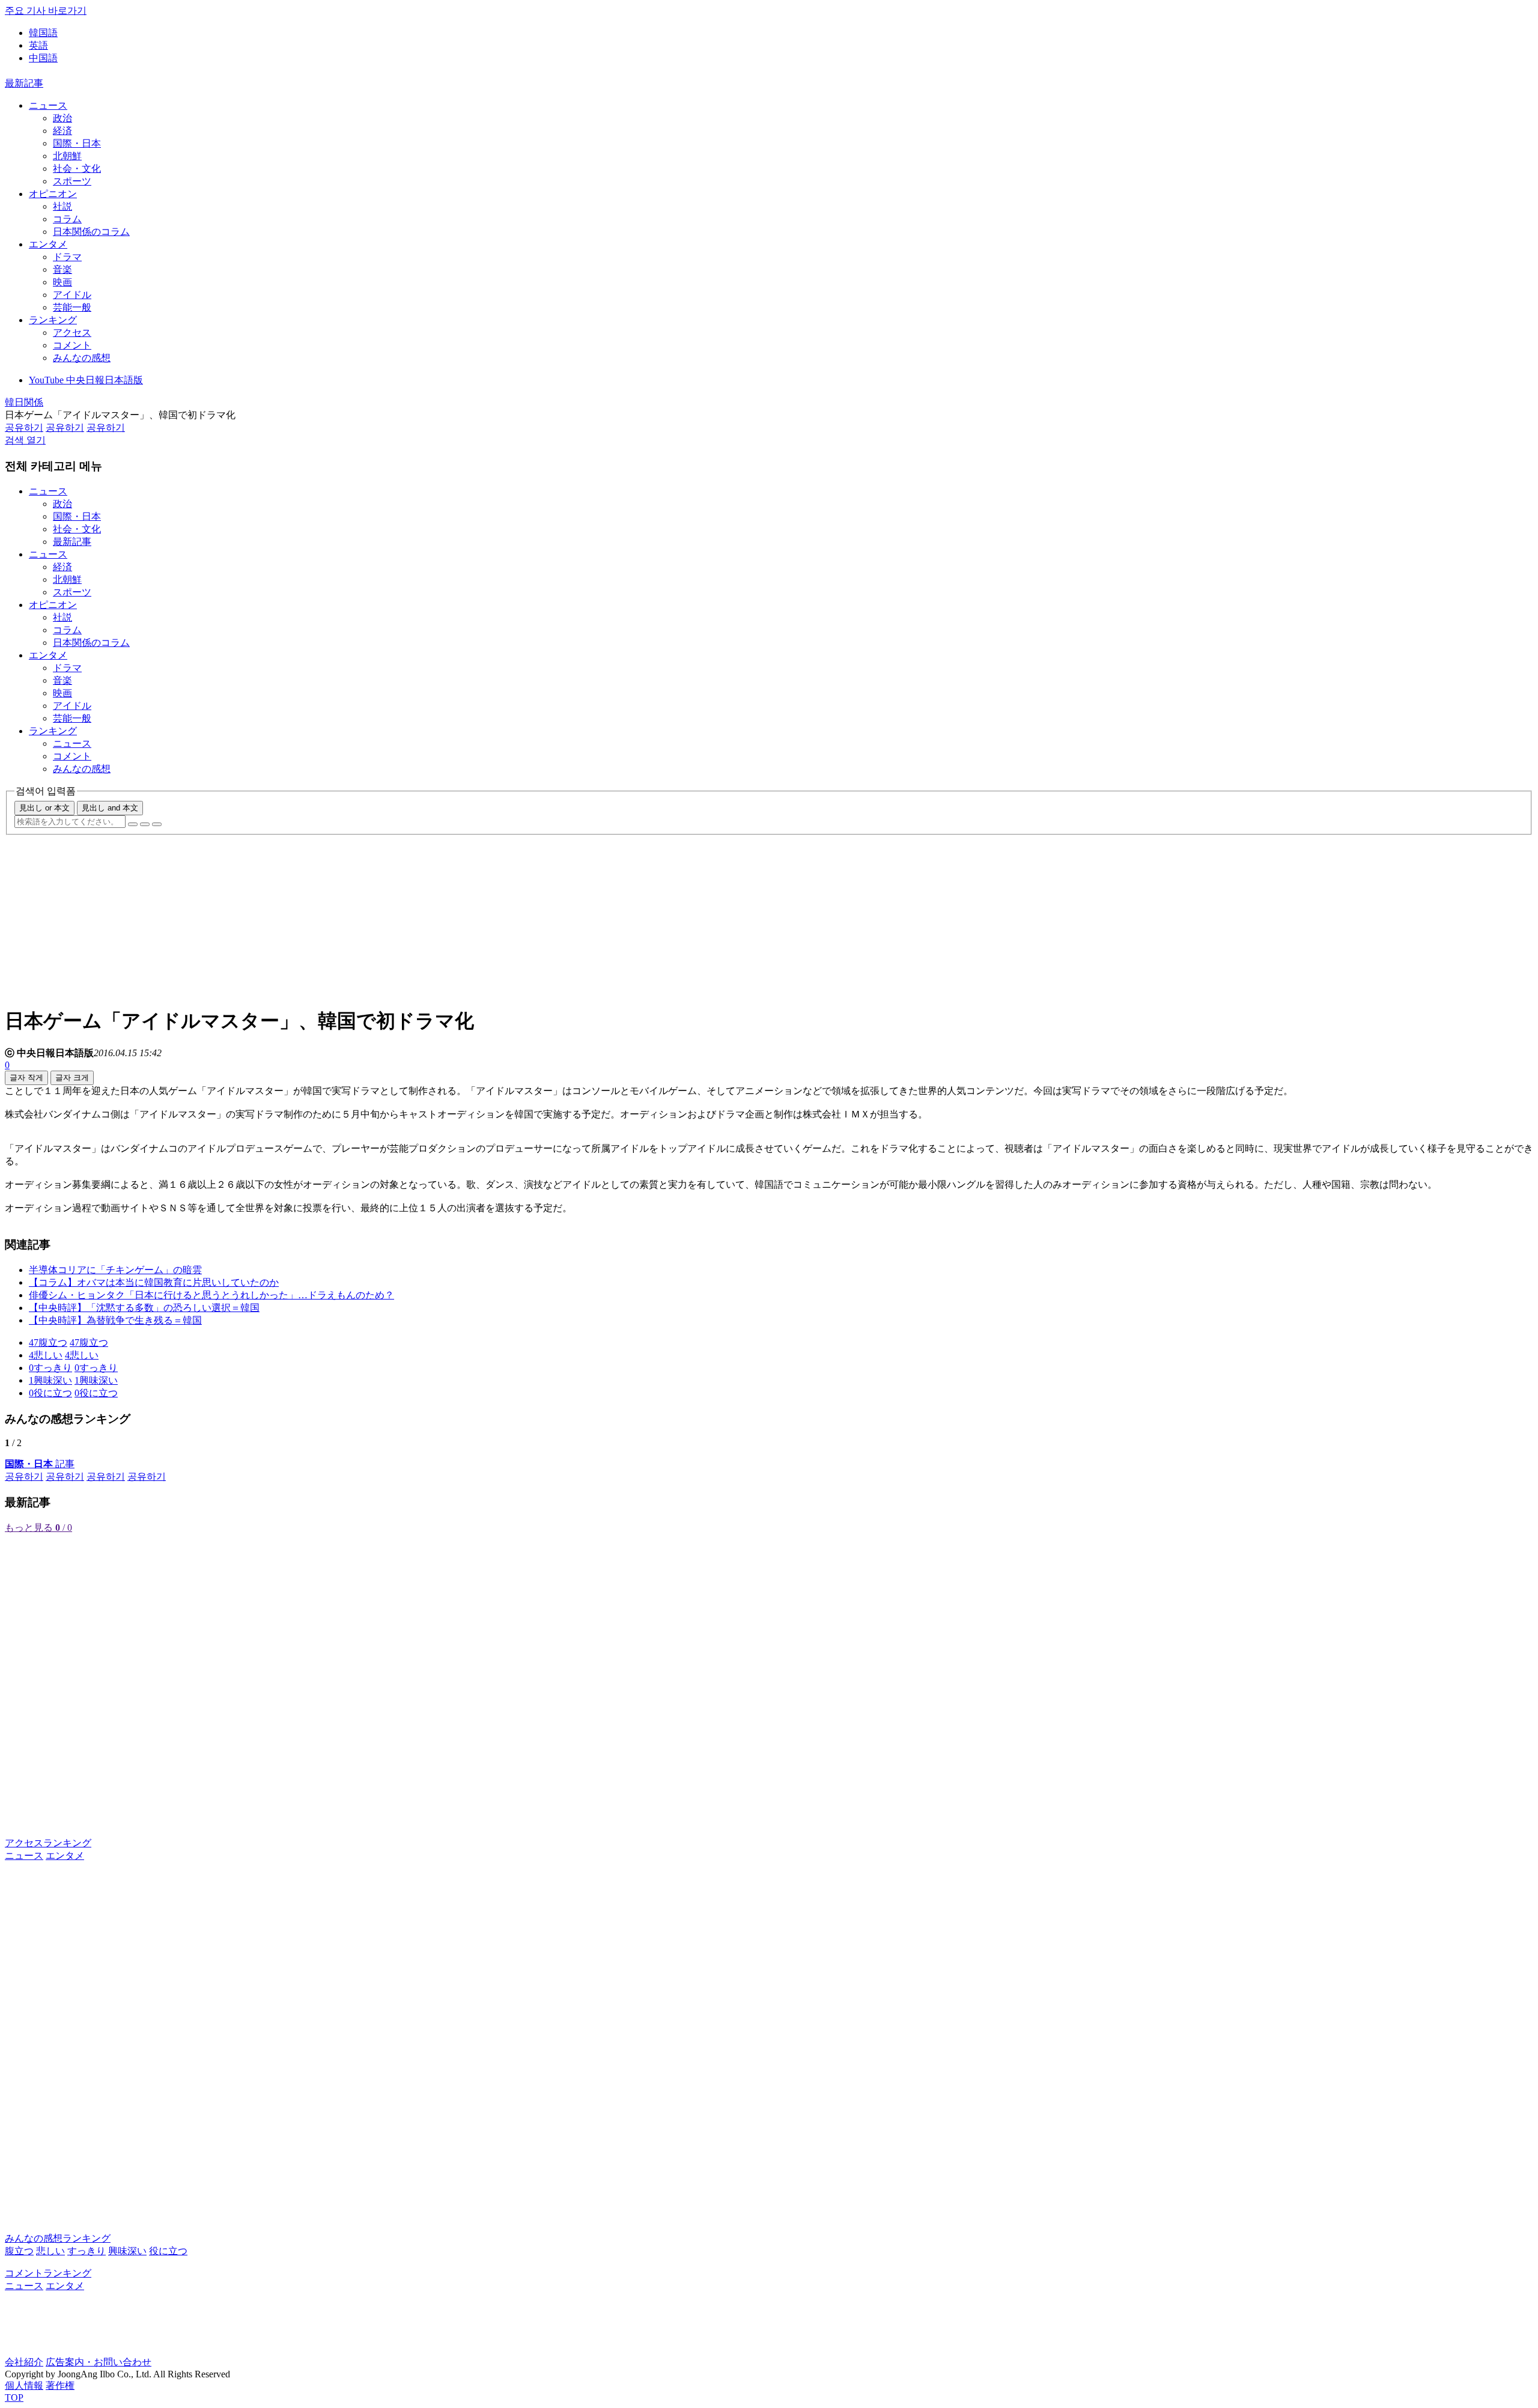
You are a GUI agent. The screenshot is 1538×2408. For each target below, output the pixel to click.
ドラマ (67, 257)
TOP (14, 2397)
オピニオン (53, 194)
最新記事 (24, 83)
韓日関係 (24, 402)
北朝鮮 (67, 156)
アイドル (72, 295)
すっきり (87, 2251)
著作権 (60, 2385)
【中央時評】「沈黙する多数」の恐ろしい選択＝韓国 (144, 1308)
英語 (38, 45)
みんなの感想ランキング (58, 2238)
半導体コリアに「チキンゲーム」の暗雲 (115, 1270)
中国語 (43, 58)
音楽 (62, 269)
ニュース (48, 105)
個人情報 (24, 2385)
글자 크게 (72, 1078)
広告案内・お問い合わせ (99, 2362)
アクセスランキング (48, 1843)
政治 (62, 118)
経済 (62, 131)
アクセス (72, 333)
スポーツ (72, 181)
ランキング (53, 320)
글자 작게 (26, 1078)
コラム (67, 219)
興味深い (127, 2251)
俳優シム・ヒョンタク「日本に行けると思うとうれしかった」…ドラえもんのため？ (211, 1295)
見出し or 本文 (44, 808)
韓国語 (43, 33)
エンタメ (48, 244)
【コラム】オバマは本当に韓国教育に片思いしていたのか (154, 1282)
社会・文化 (77, 169)
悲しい (50, 2251)
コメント (72, 345)
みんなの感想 (82, 358)
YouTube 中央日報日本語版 (86, 380)
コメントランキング (48, 2273)
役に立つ (168, 2251)
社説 (62, 206)
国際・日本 (77, 143)
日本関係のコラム (91, 232)
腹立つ (19, 2251)
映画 (62, 282)
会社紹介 (24, 2362)
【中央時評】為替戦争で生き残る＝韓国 (115, 1320)
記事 (40, 1464)
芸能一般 (72, 307)
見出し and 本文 (110, 808)
